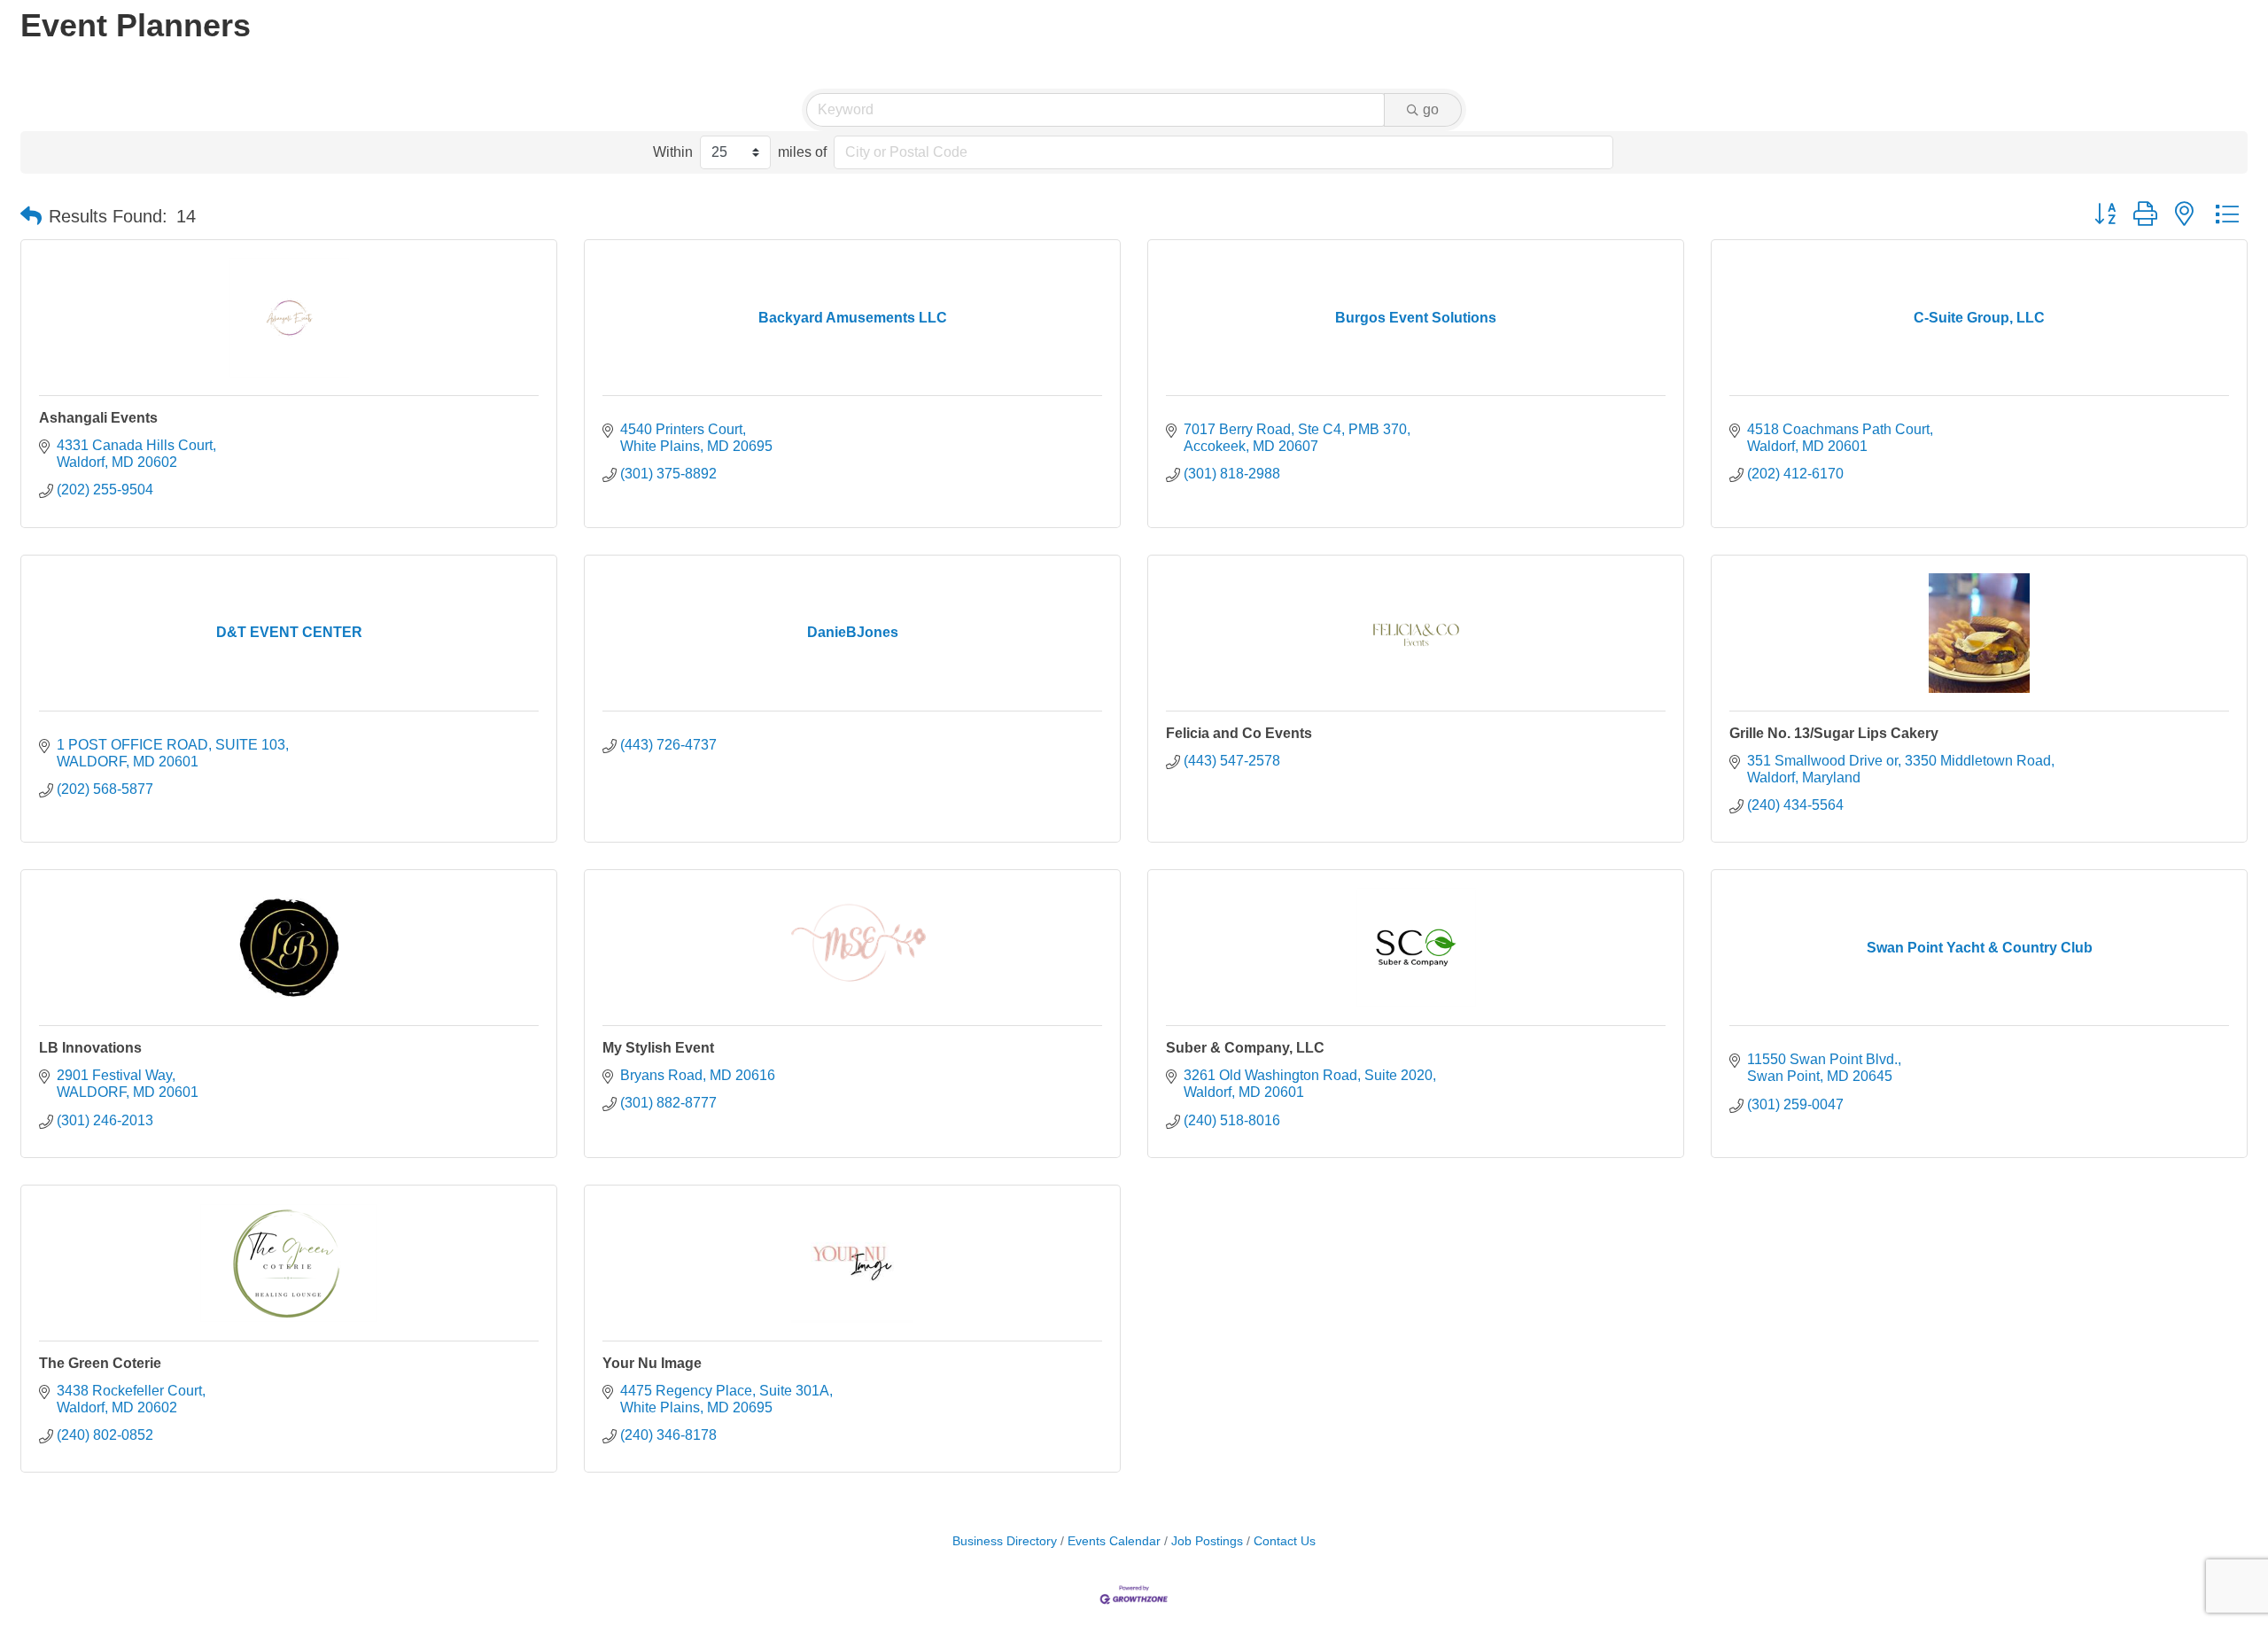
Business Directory (1005, 1541)
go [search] (1431, 109)
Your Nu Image (652, 1363)
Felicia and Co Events (1239, 733)
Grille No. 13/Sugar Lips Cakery (1834, 733)
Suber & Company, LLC (1245, 1048)
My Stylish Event (658, 1048)
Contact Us (1285, 1541)
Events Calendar (1114, 1541)
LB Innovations (90, 1048)
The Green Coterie (100, 1363)
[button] (31, 216)
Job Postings (1207, 1541)
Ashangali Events (98, 418)
